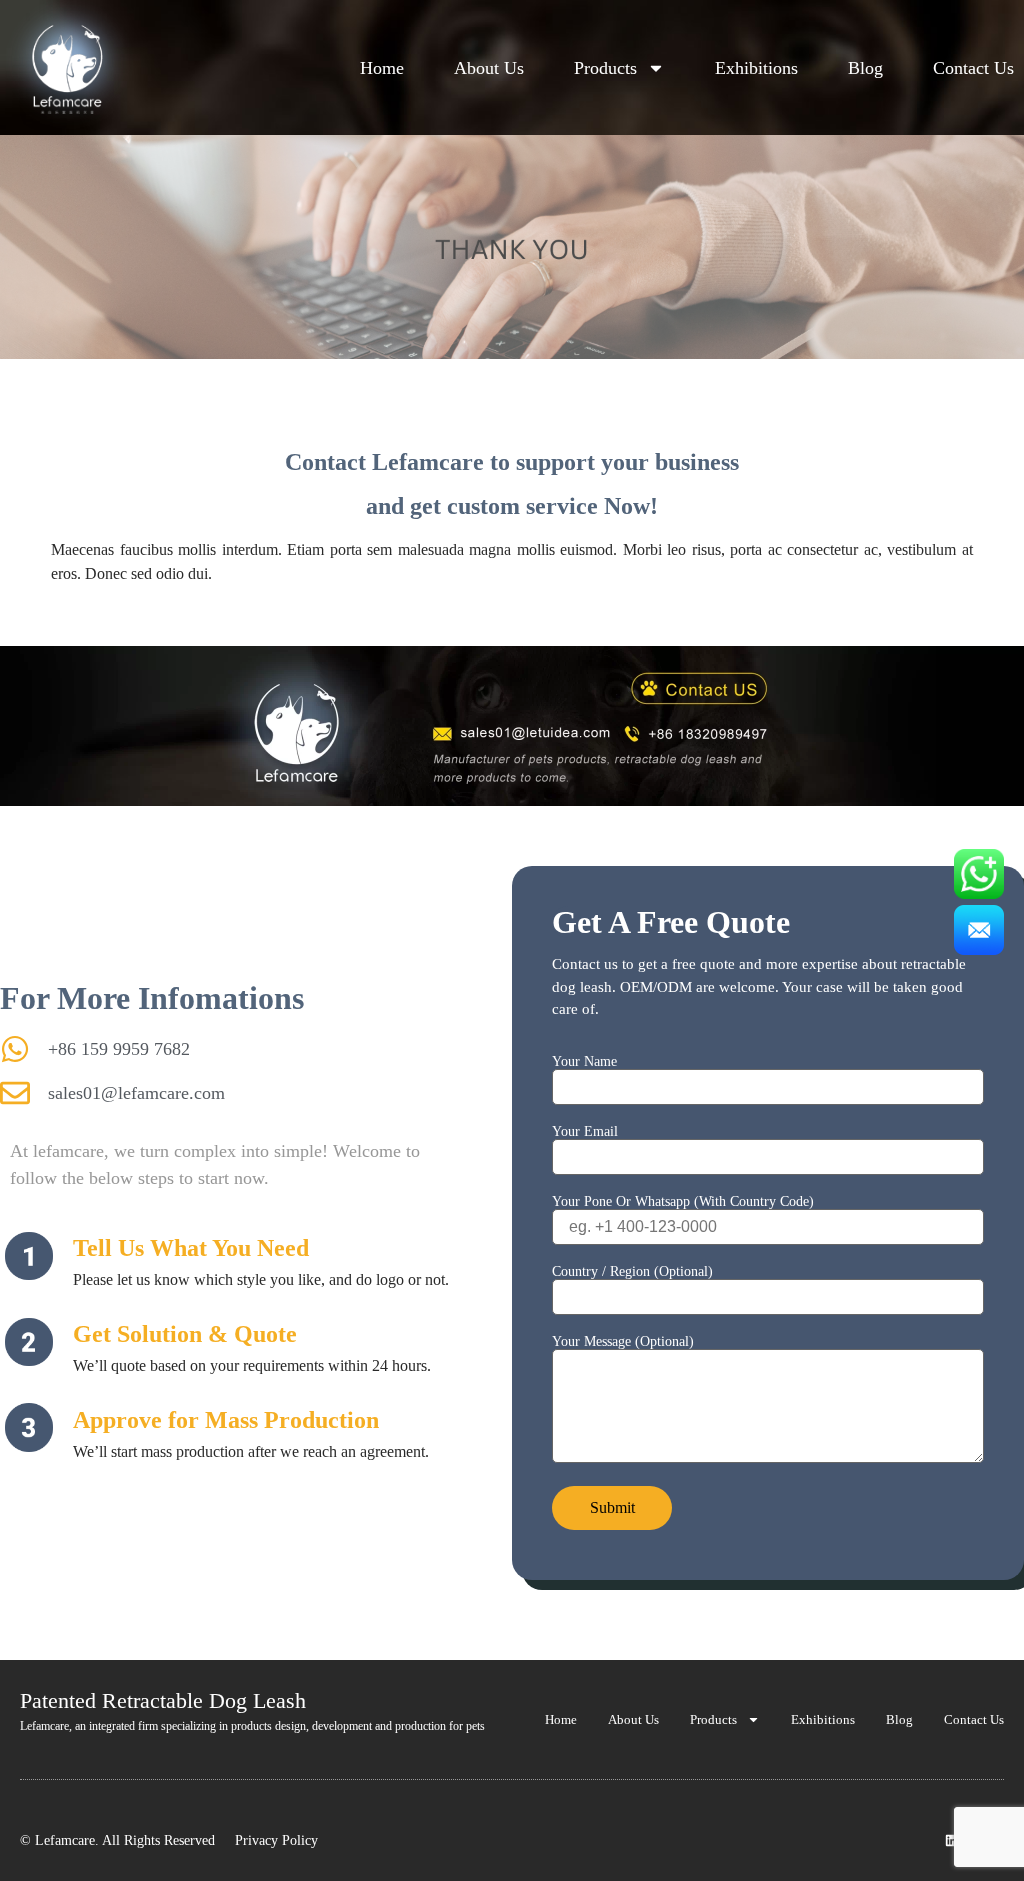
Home (382, 68)
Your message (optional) (623, 1342)
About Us (489, 68)
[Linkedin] (951, 1840)
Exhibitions (756, 68)
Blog (865, 68)
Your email (585, 1132)
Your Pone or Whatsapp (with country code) (683, 1202)
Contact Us (973, 68)
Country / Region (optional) (632, 1272)
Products (605, 68)
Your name (584, 1062)
